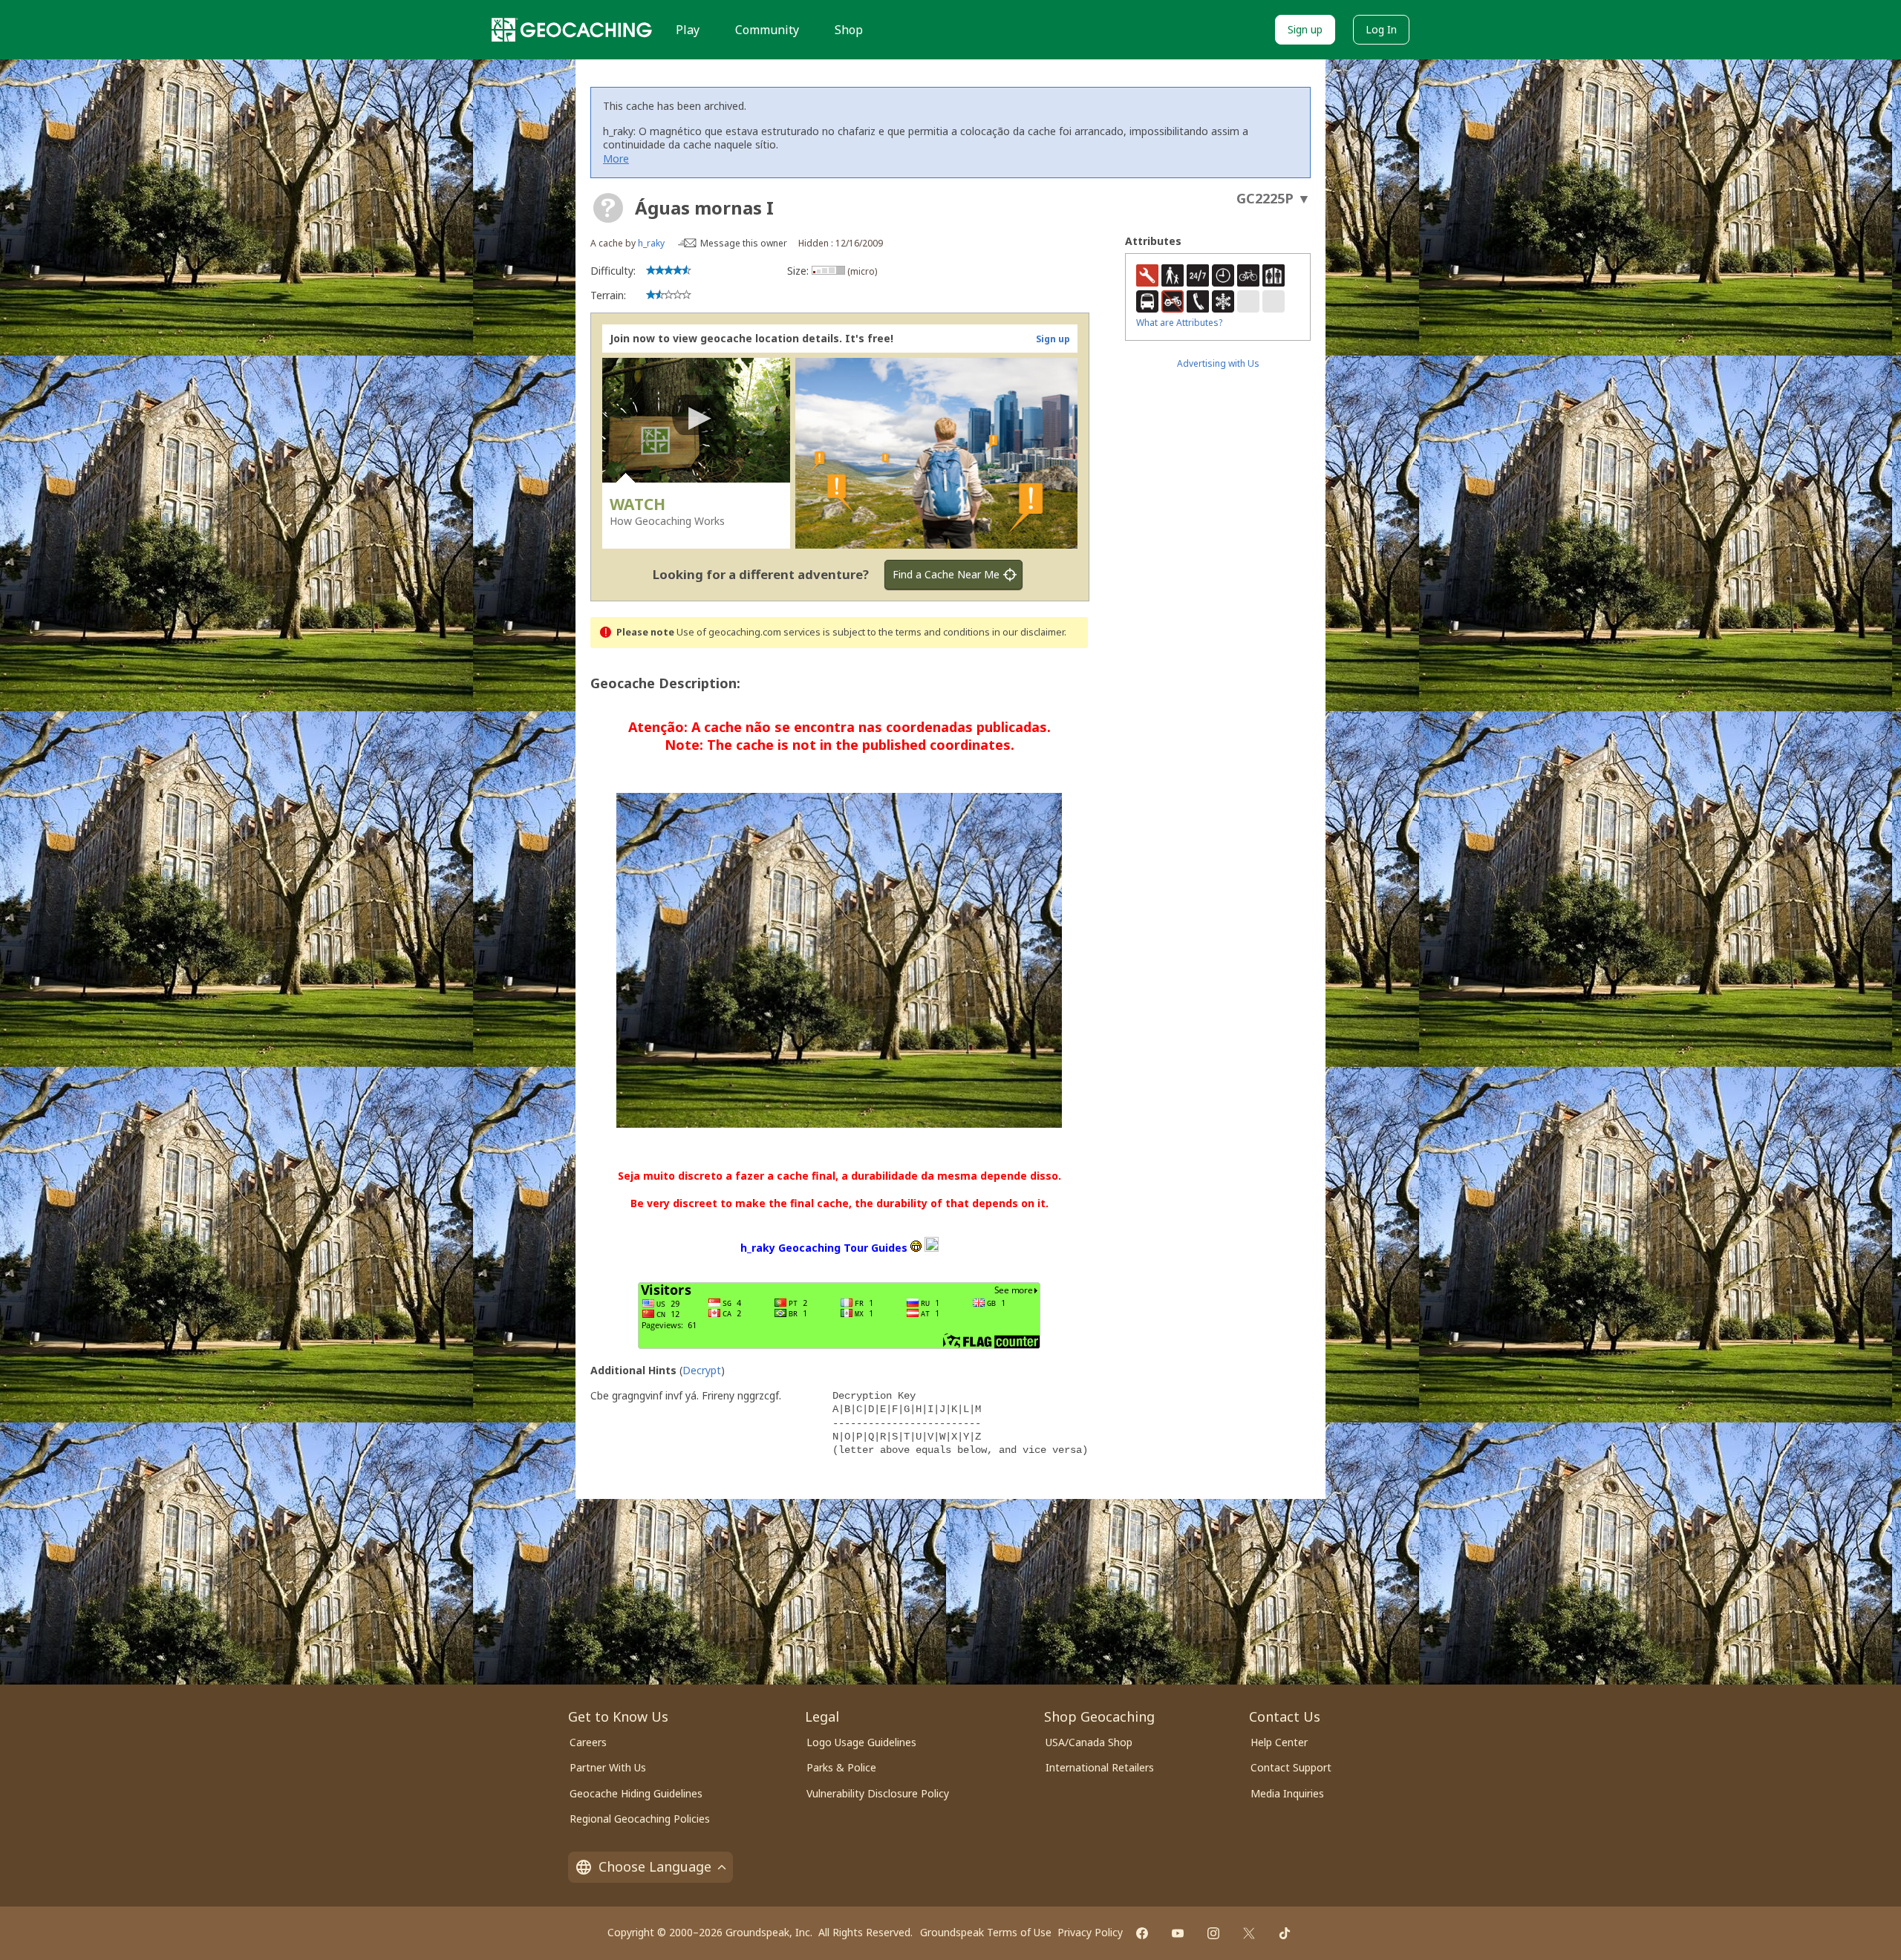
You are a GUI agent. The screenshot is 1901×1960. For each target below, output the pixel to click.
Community (767, 30)
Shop (849, 30)
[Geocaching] (572, 30)
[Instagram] (1213, 1933)
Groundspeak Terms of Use (986, 1932)
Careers (588, 1742)
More (616, 159)
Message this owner (744, 243)
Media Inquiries (1287, 1793)
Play (688, 30)
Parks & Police (841, 1767)
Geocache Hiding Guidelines (636, 1793)
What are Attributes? (1179, 323)
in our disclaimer (1028, 632)
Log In (1381, 29)
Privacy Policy (1090, 1932)
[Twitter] (1249, 1933)
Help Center (1279, 1742)
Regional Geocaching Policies (640, 1819)
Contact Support (1291, 1767)
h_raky (651, 243)
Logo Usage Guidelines (861, 1742)
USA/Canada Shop (1089, 1742)
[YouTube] (1178, 1933)
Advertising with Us (1218, 363)
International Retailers (1100, 1767)
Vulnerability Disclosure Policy (878, 1793)
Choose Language (655, 1866)
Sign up (1305, 29)
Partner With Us (608, 1767)
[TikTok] (1285, 1933)
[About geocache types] (608, 208)
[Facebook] (1142, 1933)
